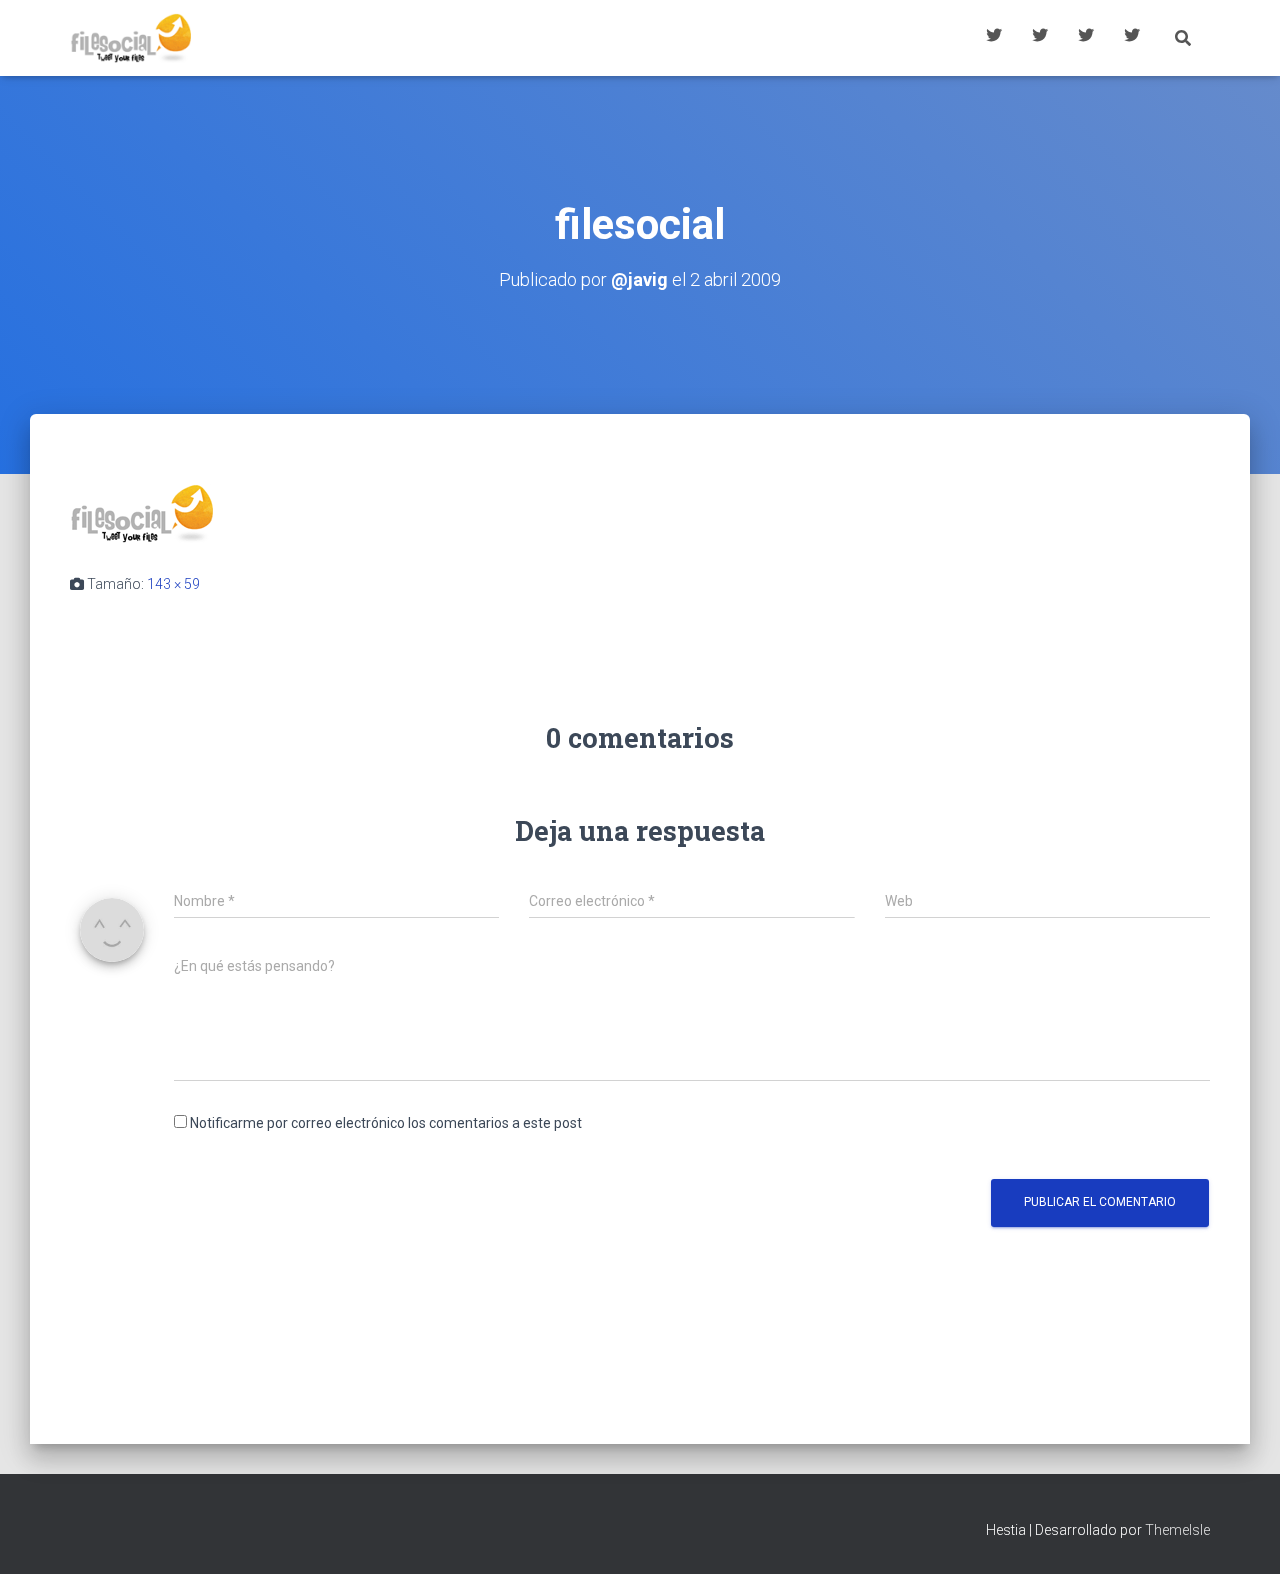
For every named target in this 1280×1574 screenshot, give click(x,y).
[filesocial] (141, 512)
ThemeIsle (1177, 1530)
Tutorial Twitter (994, 38)
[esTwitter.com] (130, 38)
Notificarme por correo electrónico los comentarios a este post (386, 1123)
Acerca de (1132, 38)
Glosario (1086, 38)
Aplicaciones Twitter (1040, 38)
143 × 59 (173, 584)
